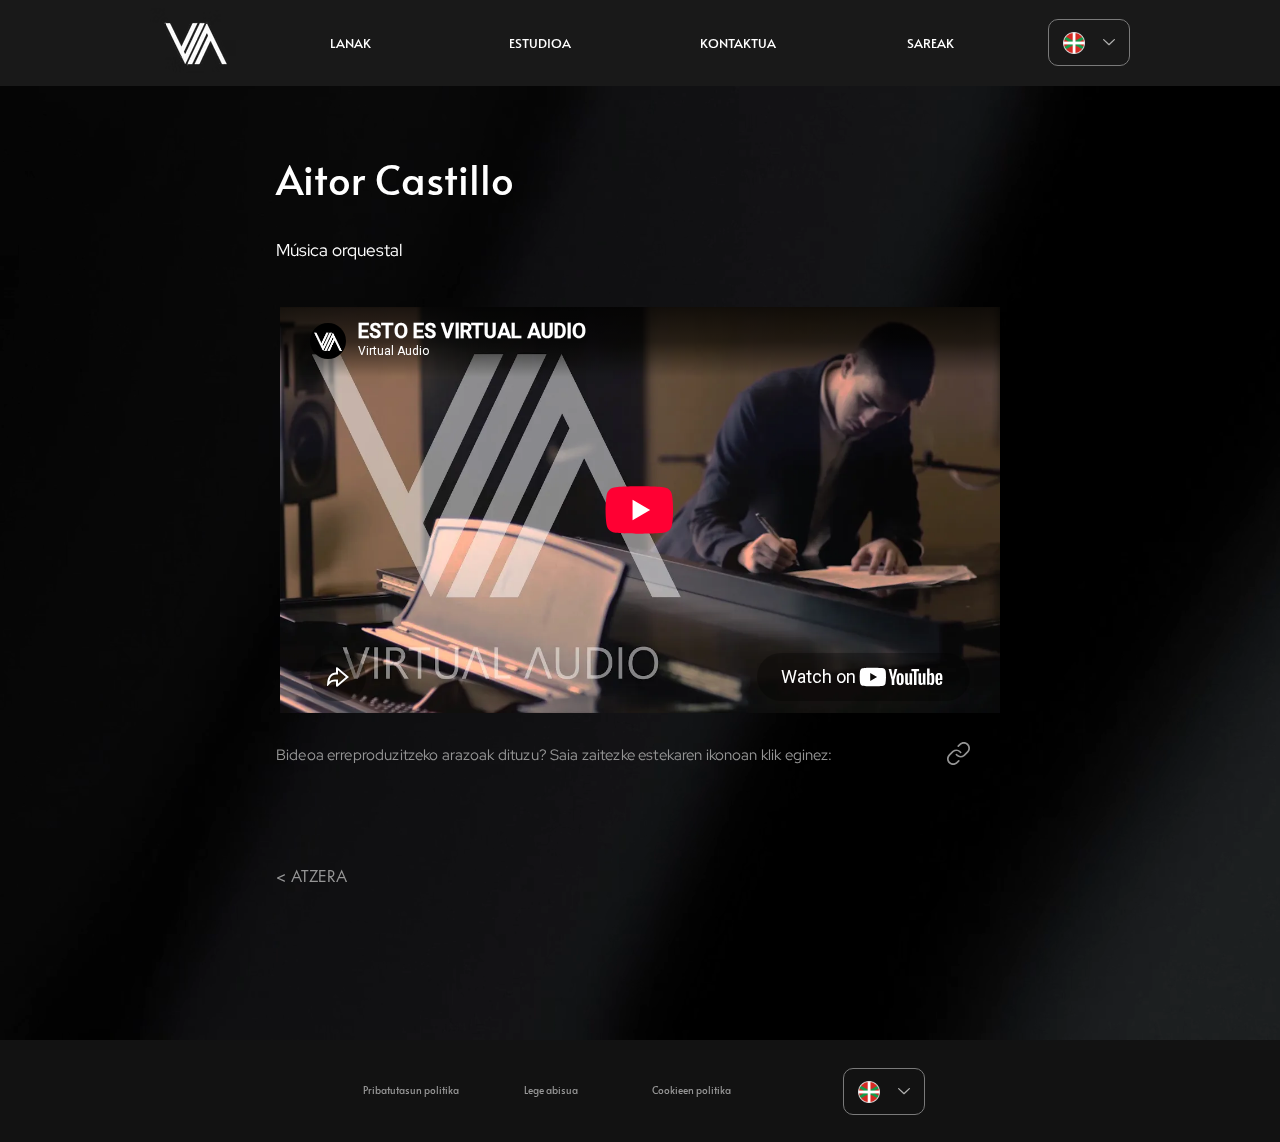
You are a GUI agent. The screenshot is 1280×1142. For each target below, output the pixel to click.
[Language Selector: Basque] (1089, 42)
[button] (540, 43)
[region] (196, 42)
